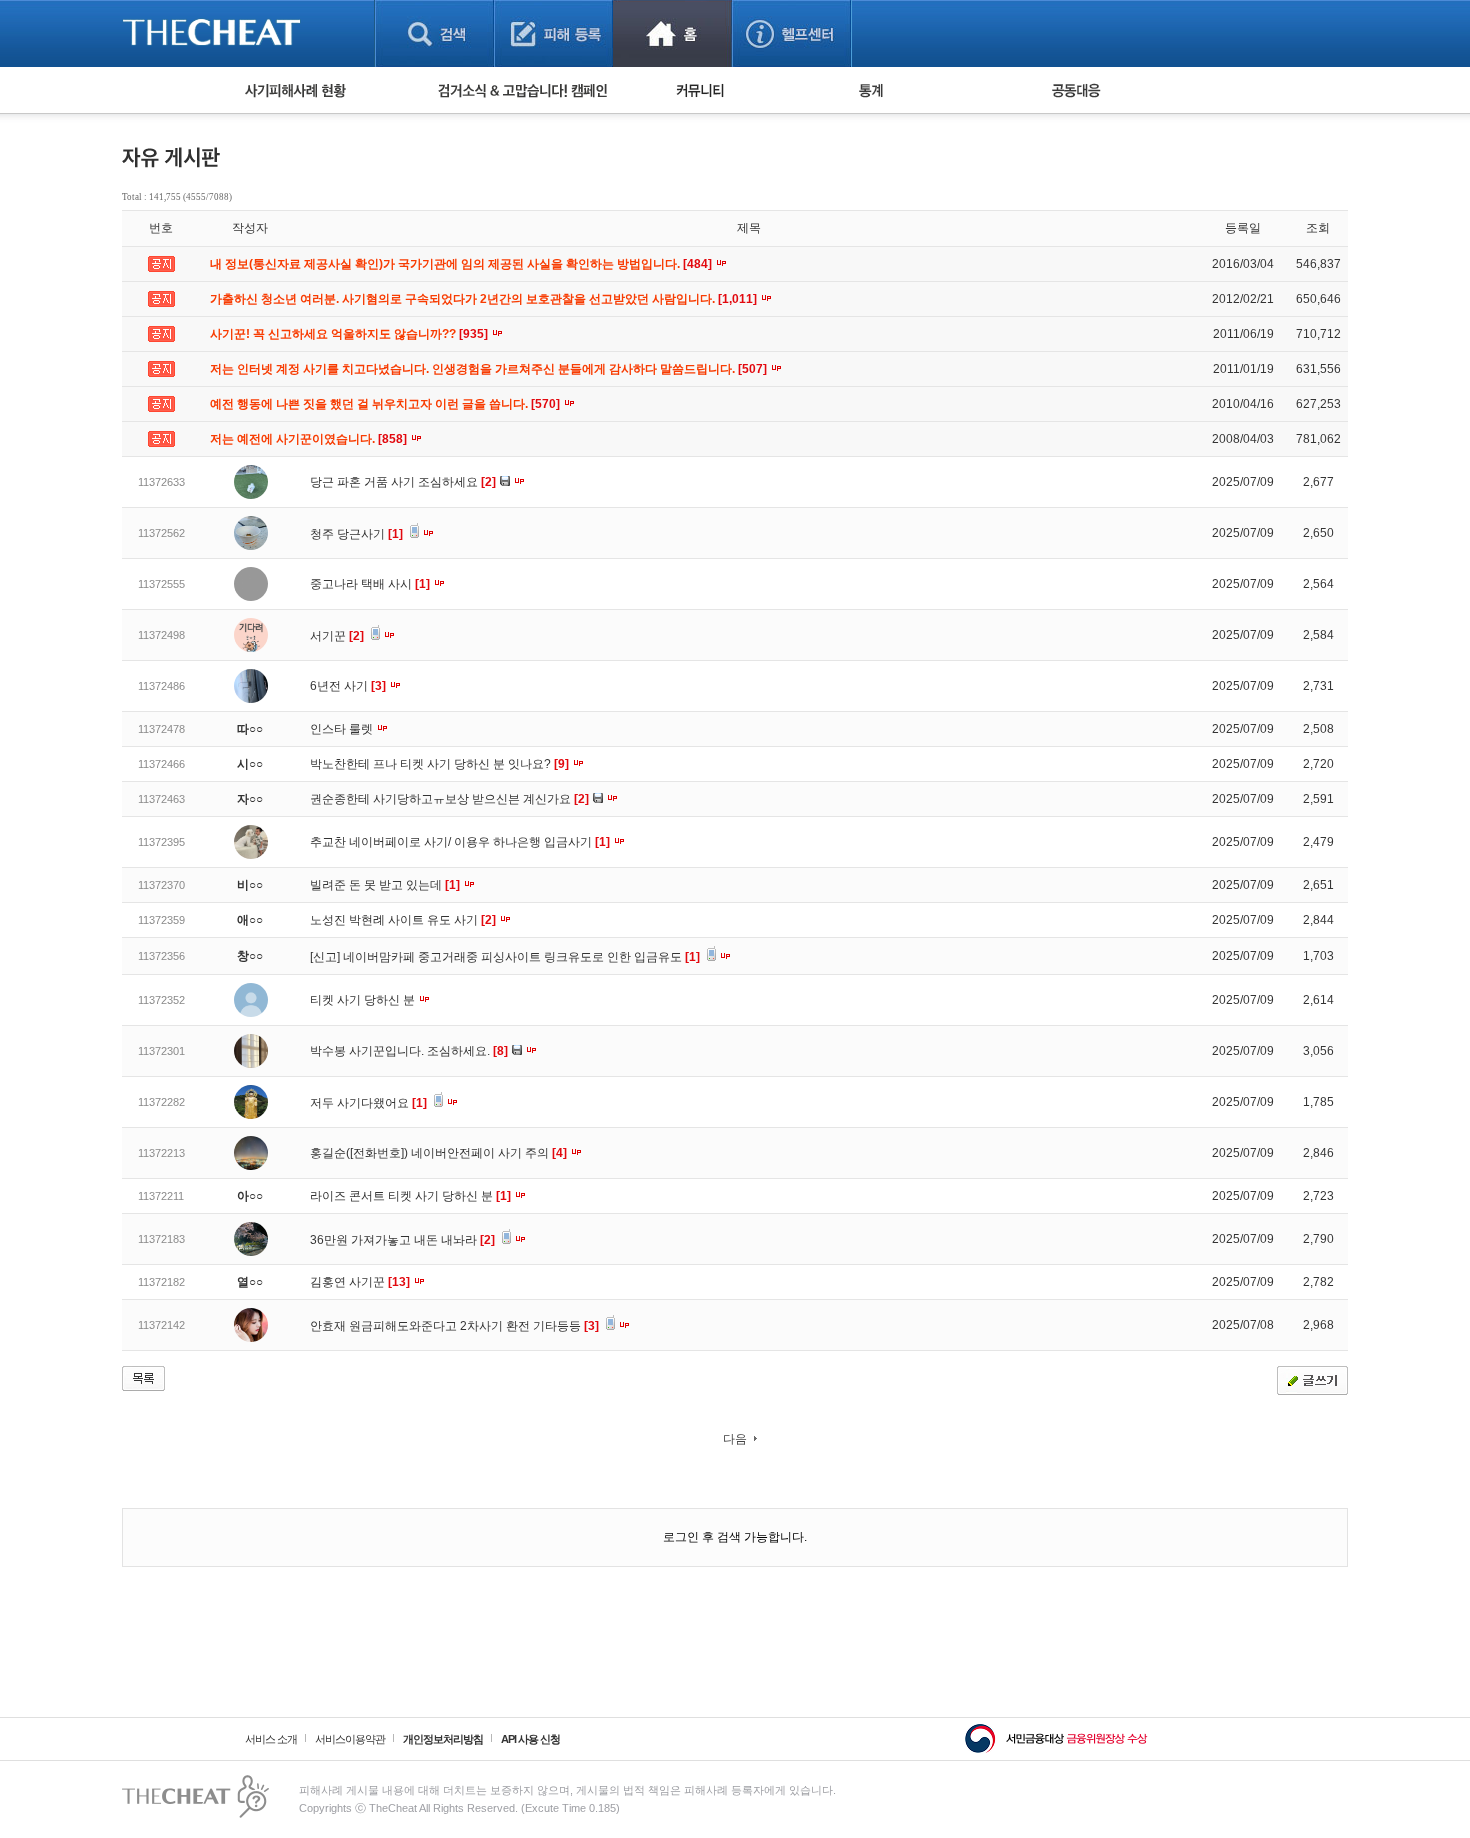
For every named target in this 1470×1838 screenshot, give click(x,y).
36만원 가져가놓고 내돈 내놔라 (402, 1240)
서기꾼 (337, 636)
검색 (434, 33)
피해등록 (553, 33)
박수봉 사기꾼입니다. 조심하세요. (409, 1051)
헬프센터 (791, 33)
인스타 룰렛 (343, 729)
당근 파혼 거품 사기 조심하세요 (403, 482)
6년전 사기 (348, 686)
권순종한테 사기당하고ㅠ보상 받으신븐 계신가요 (449, 799)
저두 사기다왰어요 (368, 1103)
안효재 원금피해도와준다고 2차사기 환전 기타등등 (454, 1326)
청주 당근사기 (356, 534)
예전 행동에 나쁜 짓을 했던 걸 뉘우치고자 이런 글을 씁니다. (386, 404)
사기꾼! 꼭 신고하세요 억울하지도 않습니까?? (350, 334)
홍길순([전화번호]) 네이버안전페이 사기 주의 (438, 1153)
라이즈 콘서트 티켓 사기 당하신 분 (410, 1196)
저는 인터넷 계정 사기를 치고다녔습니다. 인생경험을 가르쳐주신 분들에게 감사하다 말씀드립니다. (490, 369)
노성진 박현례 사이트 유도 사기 (403, 920)
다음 (735, 1439)
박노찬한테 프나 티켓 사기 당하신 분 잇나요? (439, 764)
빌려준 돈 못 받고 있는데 (385, 885)
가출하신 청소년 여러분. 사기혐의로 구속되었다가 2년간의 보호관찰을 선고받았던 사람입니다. (485, 299)
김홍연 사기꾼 (360, 1282)
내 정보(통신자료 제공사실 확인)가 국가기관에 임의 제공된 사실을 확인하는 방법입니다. (462, 264)
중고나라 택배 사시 (370, 584)
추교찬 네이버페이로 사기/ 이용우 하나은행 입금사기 (460, 842)
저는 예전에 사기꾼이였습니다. (310, 439)
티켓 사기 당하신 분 (364, 1000)
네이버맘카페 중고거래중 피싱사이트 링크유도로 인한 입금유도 (521, 957)
